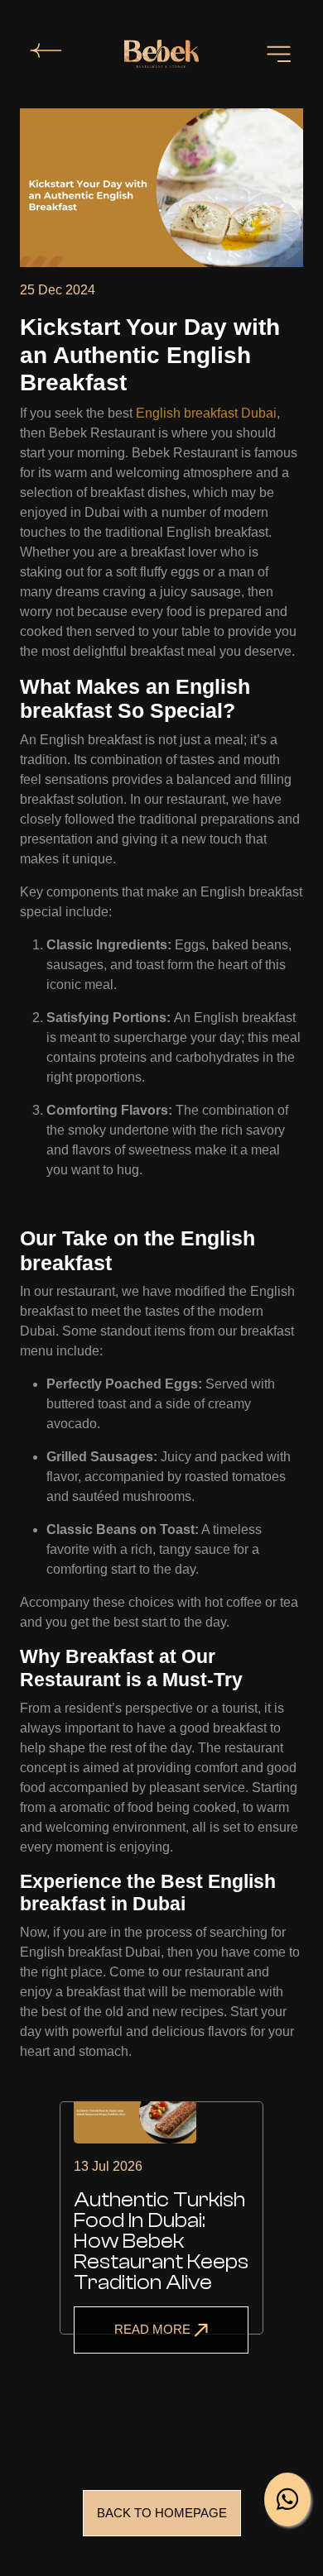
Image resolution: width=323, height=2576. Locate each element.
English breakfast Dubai (206, 413)
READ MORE (154, 2329)
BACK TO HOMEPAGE (162, 2513)
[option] (161, 2238)
